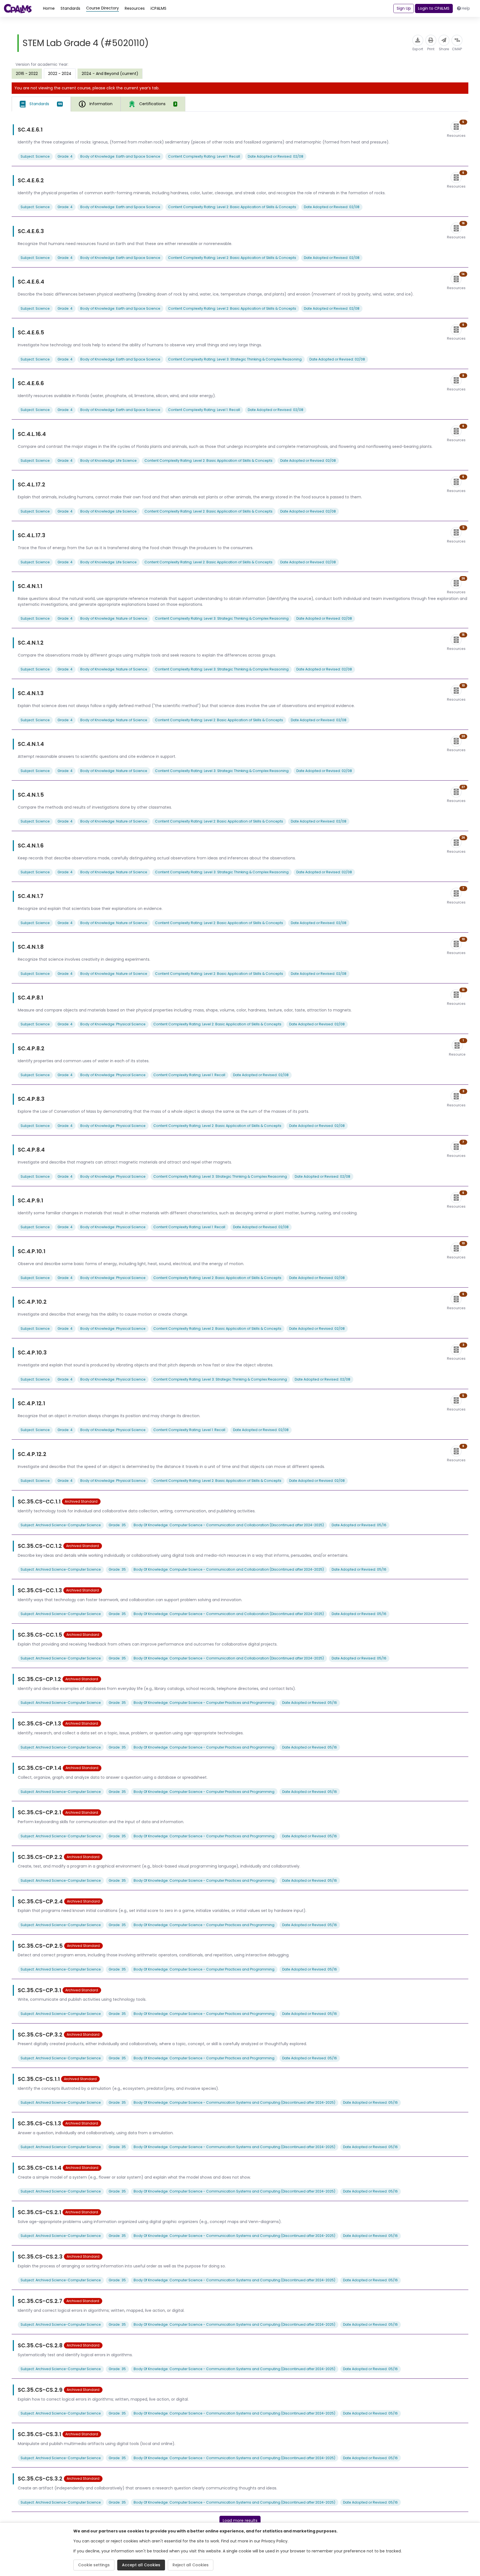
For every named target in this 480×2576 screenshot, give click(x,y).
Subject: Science (35, 156)
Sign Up (404, 8)
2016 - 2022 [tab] (27, 74)
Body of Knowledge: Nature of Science (114, 618)
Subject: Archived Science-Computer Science (61, 1525)
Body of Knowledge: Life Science (108, 461)
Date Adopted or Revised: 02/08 (276, 156)
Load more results (240, 2521)
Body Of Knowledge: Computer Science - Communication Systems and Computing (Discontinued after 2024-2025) (234, 2102)
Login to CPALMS (434, 8)
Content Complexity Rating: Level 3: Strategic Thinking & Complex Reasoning (235, 359)
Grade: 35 (117, 1525)
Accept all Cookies (141, 2565)
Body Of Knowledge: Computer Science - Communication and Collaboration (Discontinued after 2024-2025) (229, 1525)
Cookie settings (94, 2565)
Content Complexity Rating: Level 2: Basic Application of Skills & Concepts (232, 207)
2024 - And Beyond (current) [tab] (110, 74)
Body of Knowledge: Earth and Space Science (120, 156)
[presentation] (27, 74)
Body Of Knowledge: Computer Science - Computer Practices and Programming (204, 1703)
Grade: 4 (65, 156)
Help (466, 8)
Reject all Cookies (191, 2565)
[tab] (41, 104)
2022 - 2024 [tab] (60, 74)
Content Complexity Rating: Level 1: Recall (204, 156)
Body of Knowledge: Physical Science (113, 1024)
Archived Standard (81, 1501)
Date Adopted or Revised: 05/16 (359, 1525)
